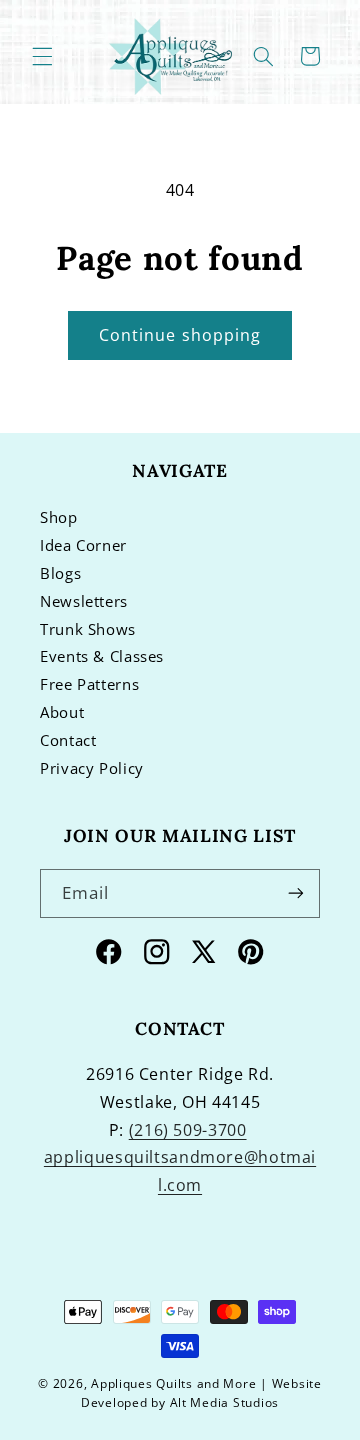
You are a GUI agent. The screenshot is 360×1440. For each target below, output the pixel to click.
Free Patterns (89, 684)
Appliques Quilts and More (173, 1383)
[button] (42, 56)
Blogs (60, 573)
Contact (68, 740)
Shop (59, 517)
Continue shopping (180, 335)
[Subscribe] (296, 893)
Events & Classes (102, 656)
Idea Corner (83, 545)
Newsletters (84, 601)
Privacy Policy (92, 768)
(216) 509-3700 (188, 1130)
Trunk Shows (88, 629)
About (62, 712)
